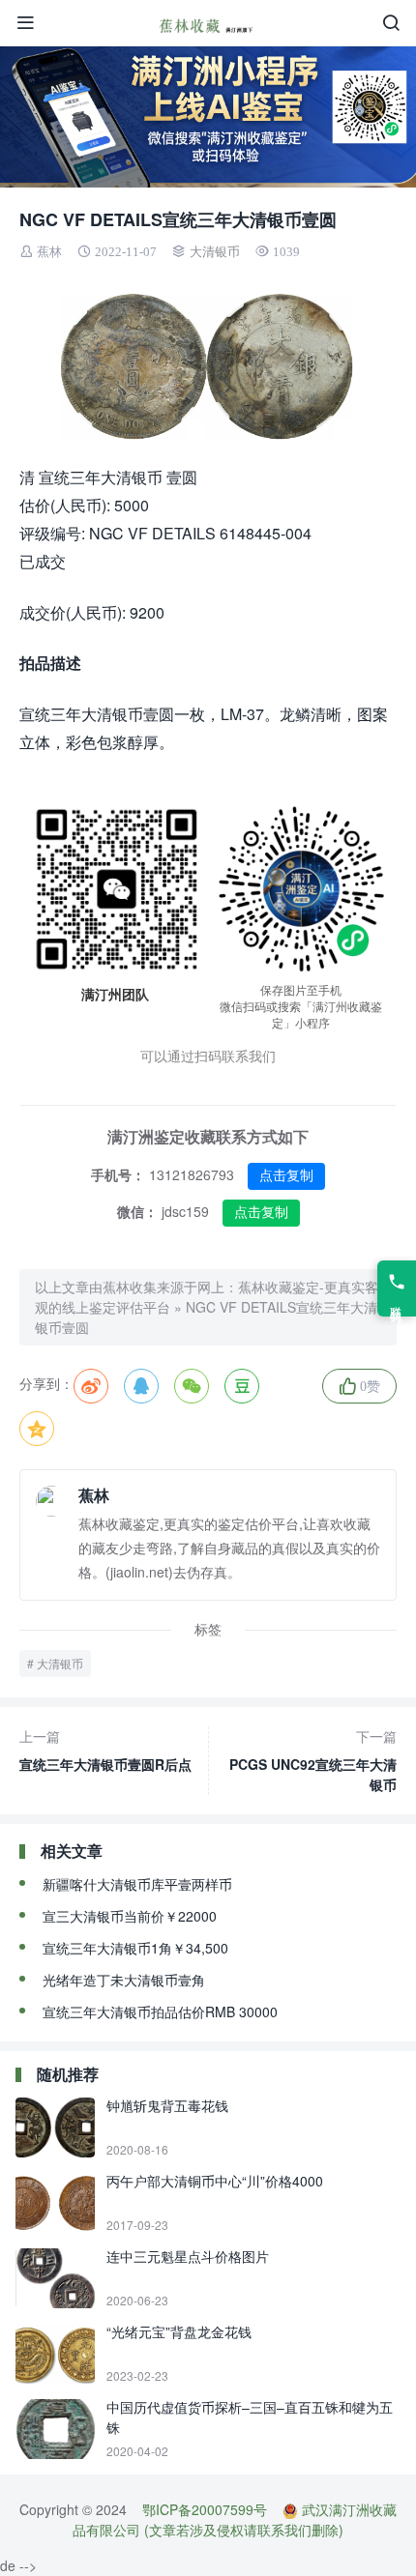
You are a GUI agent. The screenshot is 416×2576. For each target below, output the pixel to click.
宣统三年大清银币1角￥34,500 (135, 1948)
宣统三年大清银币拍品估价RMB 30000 (160, 2012)
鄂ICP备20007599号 (205, 2509)
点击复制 (286, 1175)
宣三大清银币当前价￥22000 (130, 1916)
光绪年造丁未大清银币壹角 (124, 1980)
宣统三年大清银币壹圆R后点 (105, 1750)
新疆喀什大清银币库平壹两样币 (137, 1884)
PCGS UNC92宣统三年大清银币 (313, 1760)
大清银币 (215, 252)
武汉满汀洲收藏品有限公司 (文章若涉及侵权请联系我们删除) (235, 2519)
